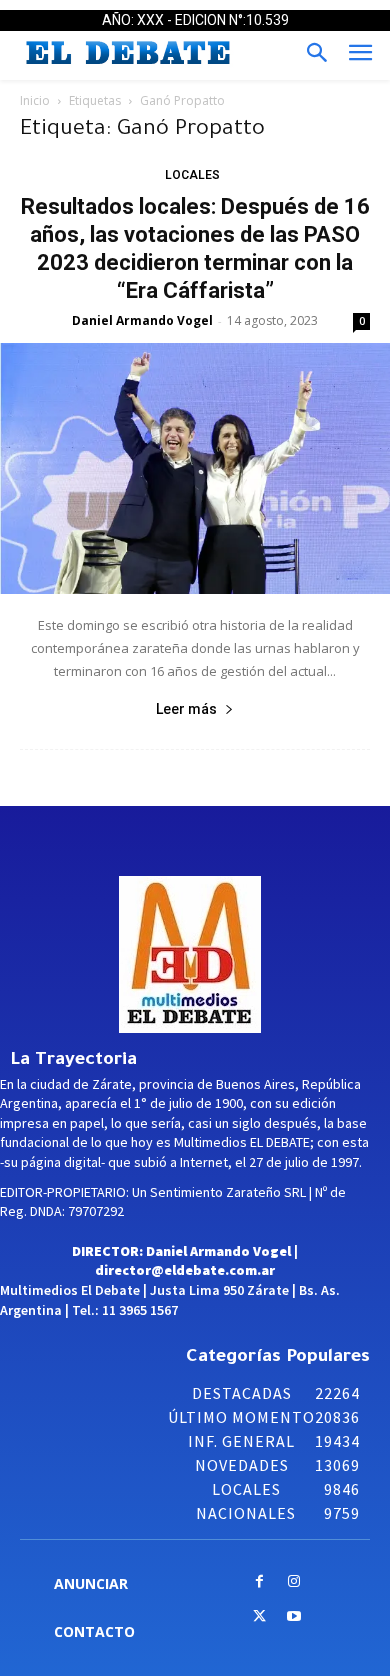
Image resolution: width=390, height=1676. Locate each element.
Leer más (186, 709)
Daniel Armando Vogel (142, 320)
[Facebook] (259, 1582)
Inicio (35, 100)
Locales (192, 175)
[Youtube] (294, 1617)
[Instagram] (294, 1582)
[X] (259, 1617)
